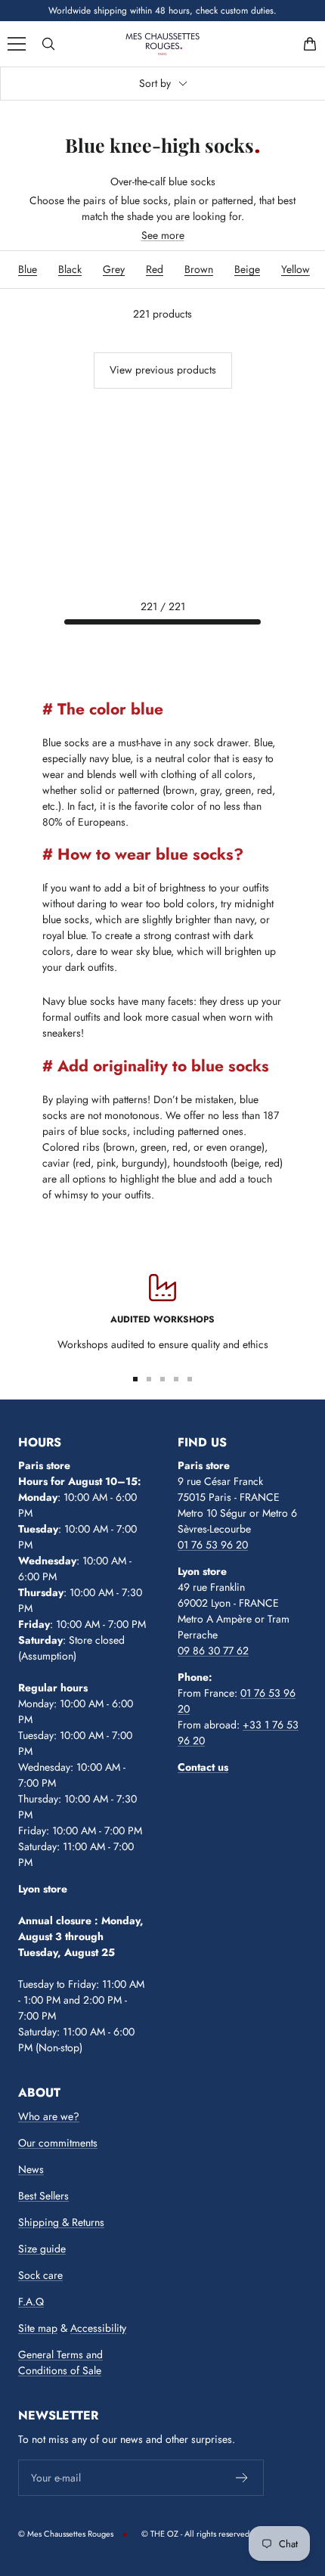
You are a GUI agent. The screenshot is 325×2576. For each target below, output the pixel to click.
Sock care (40, 2275)
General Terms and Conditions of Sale (60, 2362)
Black (70, 269)
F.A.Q (31, 2302)
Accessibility (98, 2328)
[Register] (242, 2478)
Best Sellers (43, 2196)
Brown (199, 269)
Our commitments (58, 2143)
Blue (28, 269)
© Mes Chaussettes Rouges (66, 2534)
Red (155, 269)
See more (163, 235)
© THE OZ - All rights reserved (195, 2534)
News (31, 2169)
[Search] (48, 44)
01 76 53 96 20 (213, 1545)
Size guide (42, 2249)
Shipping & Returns (61, 2222)
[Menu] (17, 44)
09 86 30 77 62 (213, 1651)
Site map (38, 2328)
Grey (114, 269)
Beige (247, 269)
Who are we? (49, 2116)
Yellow (296, 269)
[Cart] (310, 44)
